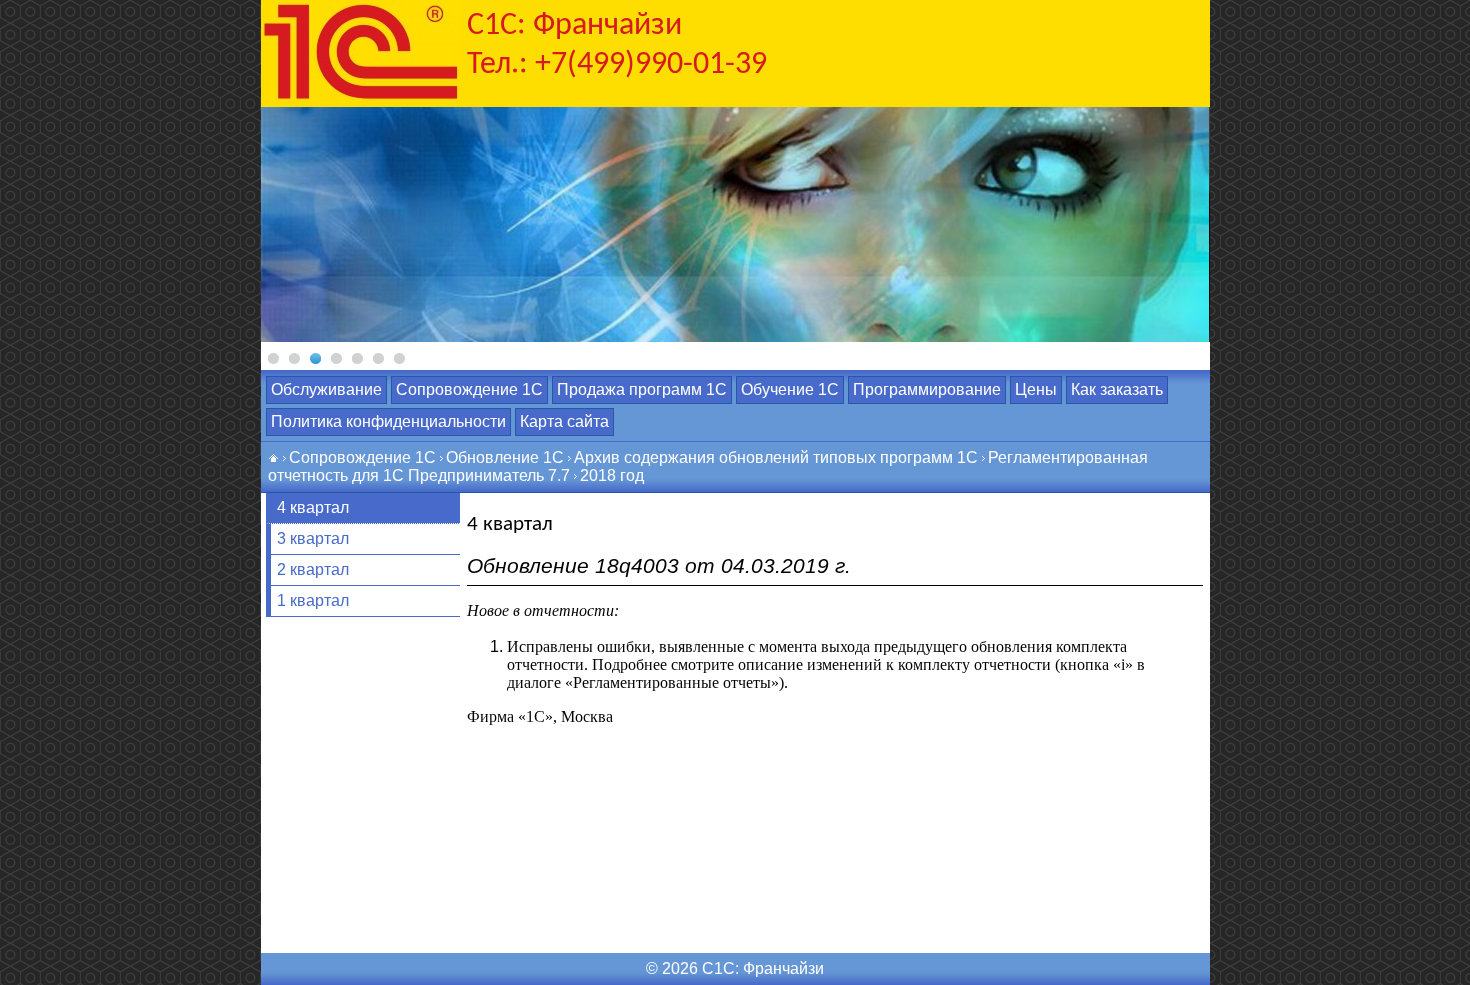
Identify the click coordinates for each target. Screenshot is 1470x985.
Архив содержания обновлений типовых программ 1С (776, 457)
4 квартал (313, 507)
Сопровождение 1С (469, 389)
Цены (1036, 389)
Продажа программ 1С (642, 389)
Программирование (927, 389)
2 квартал (313, 569)
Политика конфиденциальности (388, 421)
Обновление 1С (505, 457)
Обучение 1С (790, 389)
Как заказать (1117, 389)
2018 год (612, 475)
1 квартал (313, 600)
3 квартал (313, 538)
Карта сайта (564, 421)
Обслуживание (326, 389)
